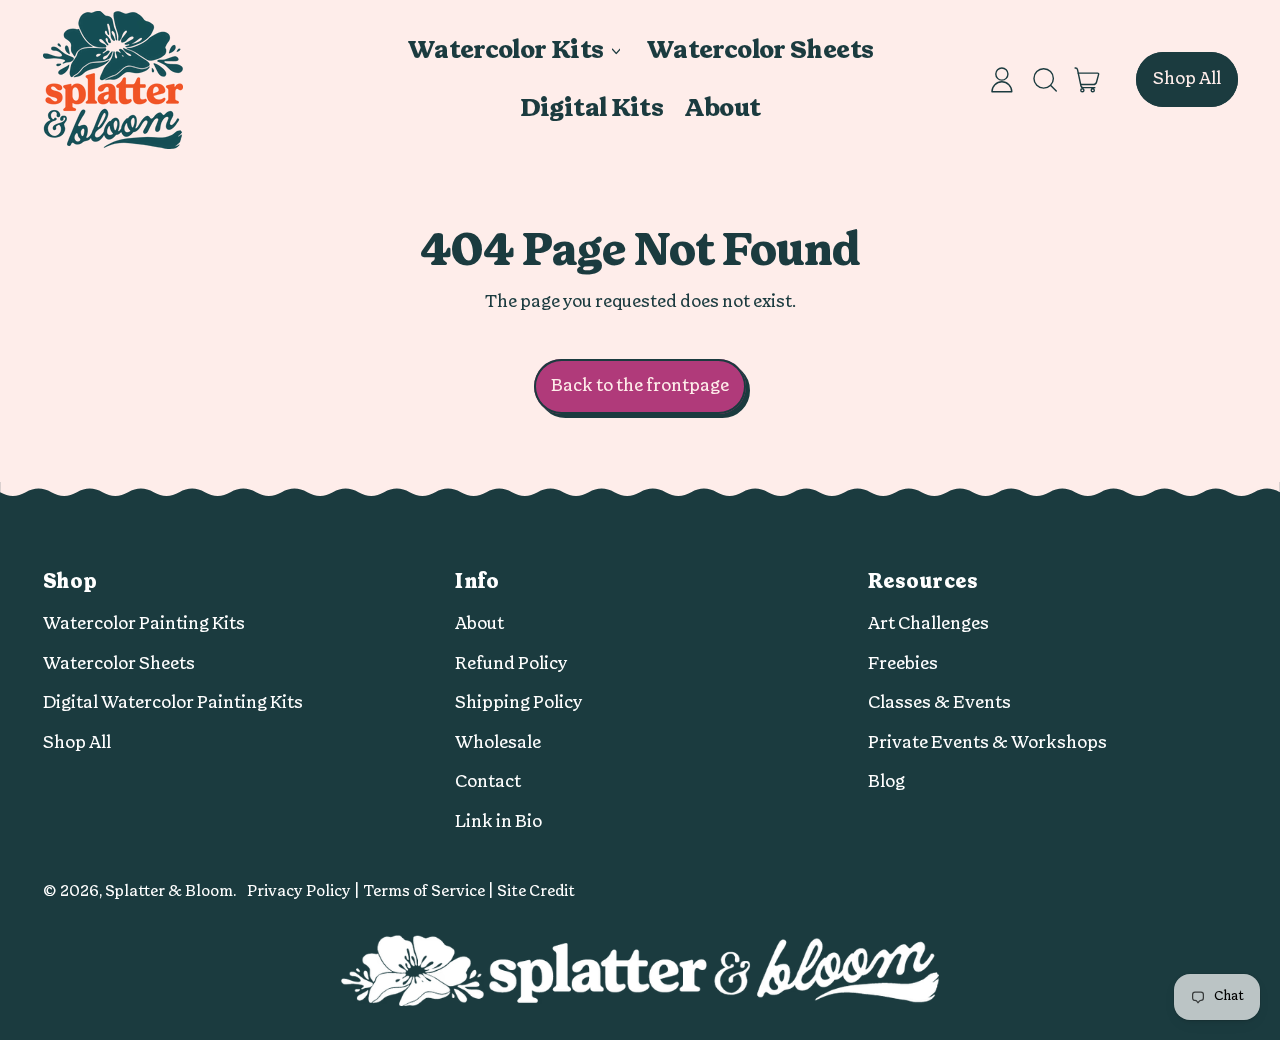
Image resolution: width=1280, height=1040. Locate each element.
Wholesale (498, 742)
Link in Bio (498, 821)
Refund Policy (511, 663)
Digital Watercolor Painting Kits (173, 702)
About (722, 108)
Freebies (903, 663)
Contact (488, 781)
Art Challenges (928, 623)
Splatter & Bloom (169, 891)
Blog (886, 781)
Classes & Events (939, 702)
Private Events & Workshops (987, 742)
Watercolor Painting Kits (144, 623)
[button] (1044, 80)
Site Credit (536, 891)
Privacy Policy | (305, 891)
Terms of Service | (430, 891)
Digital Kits (592, 108)
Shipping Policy (519, 702)
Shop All (77, 742)
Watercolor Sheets (759, 50)
